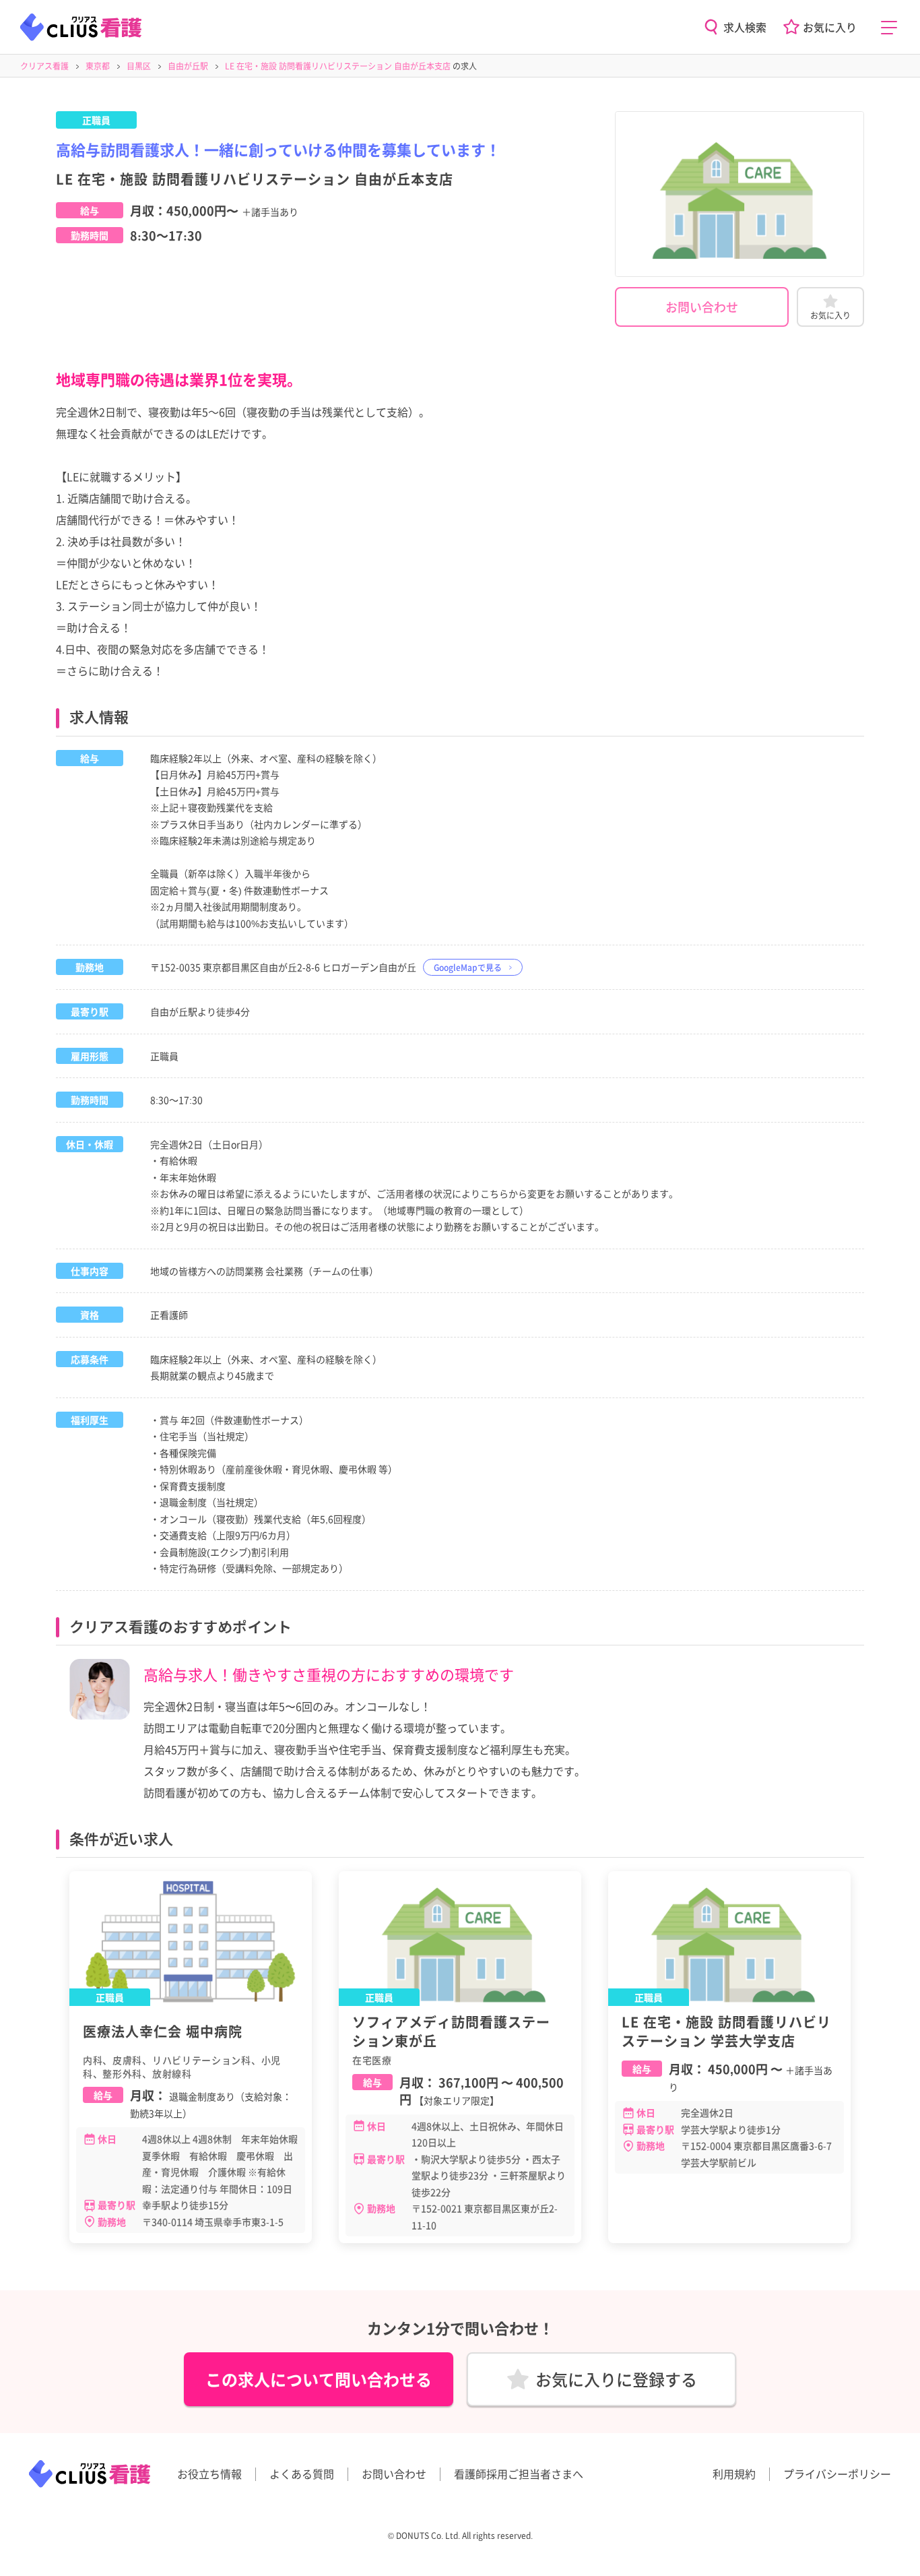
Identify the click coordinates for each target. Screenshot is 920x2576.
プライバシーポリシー (837, 2474)
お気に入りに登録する (616, 2379)
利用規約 (734, 2474)
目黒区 (139, 66)
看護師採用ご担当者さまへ (519, 2474)
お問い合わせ (702, 307)
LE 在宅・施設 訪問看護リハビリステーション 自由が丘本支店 (338, 66)
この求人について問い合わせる (319, 2379)
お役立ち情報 (209, 2474)
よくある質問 (302, 2474)
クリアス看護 (44, 66)
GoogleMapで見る (468, 967)
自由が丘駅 (188, 66)
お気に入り (830, 27)
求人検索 (745, 27)
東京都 (98, 66)
